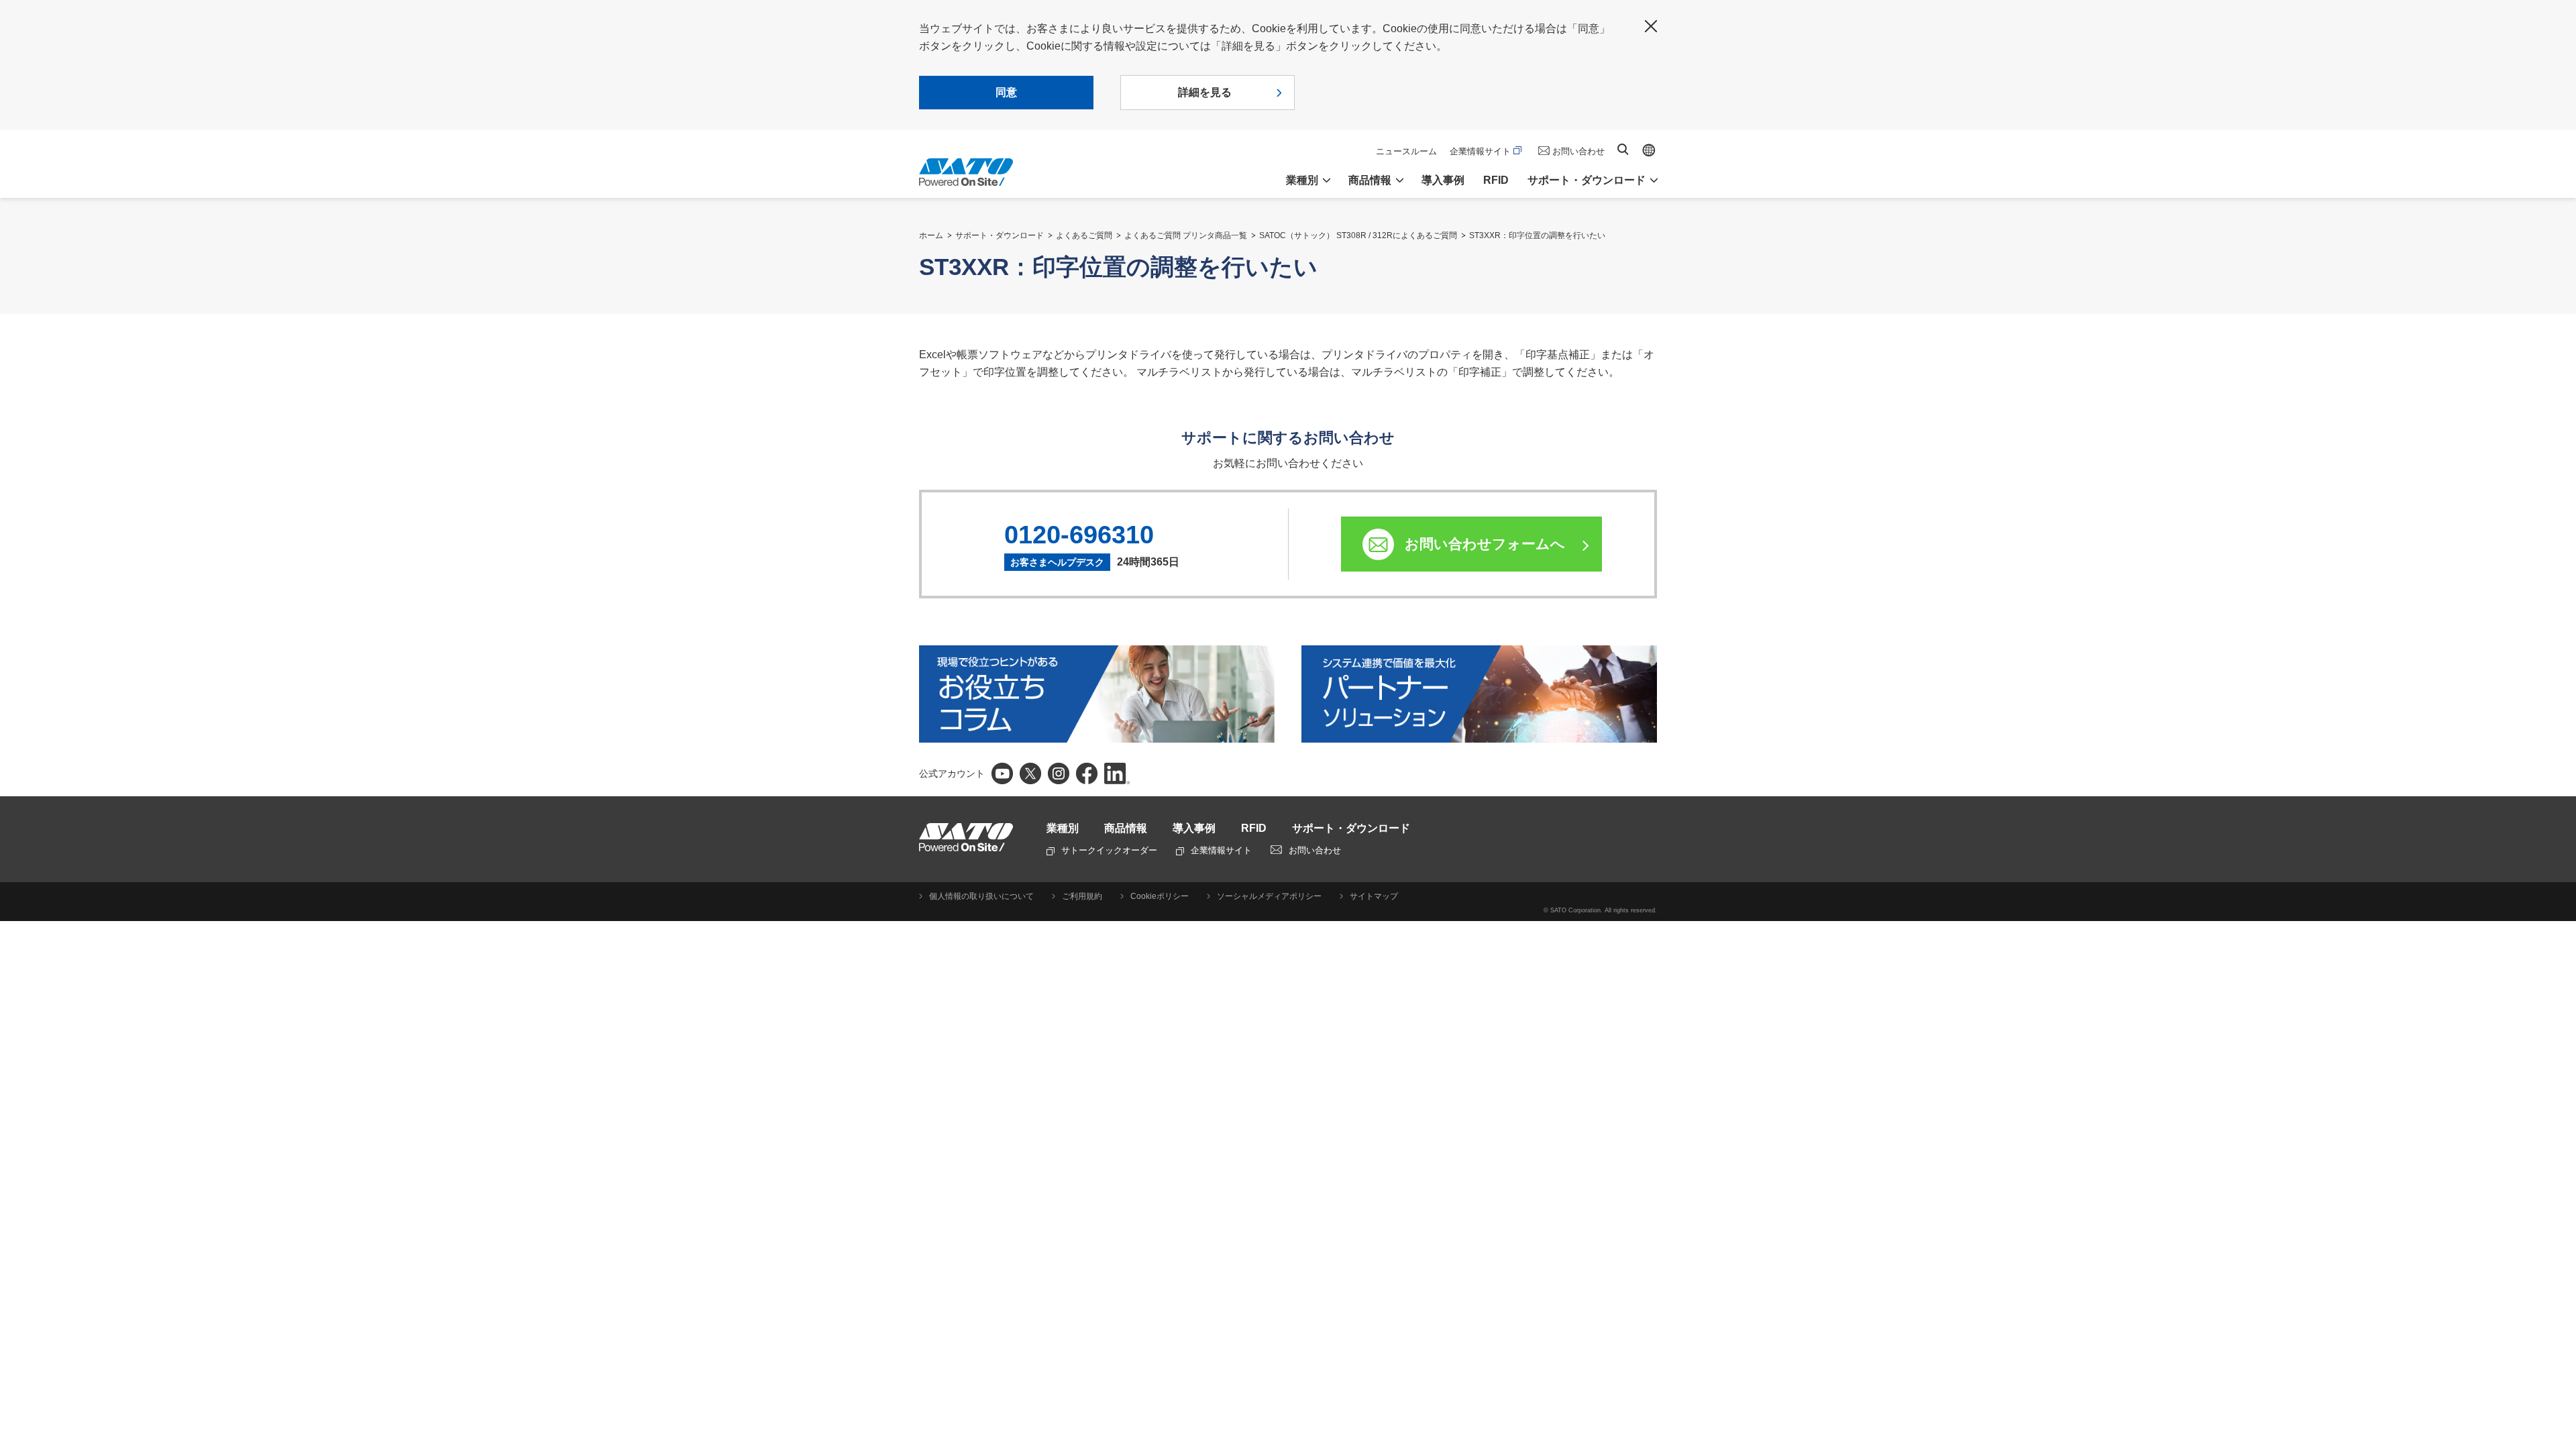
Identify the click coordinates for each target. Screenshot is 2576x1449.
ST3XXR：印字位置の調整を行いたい (1537, 235)
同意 (1006, 92)
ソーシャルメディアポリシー (1269, 896)
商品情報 (1126, 828)
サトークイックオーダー (1109, 850)
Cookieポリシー (1160, 896)
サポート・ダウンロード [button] (1587, 180)
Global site (1649, 150)
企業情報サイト (1480, 151)
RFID (1496, 180)
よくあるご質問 (1084, 235)
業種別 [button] (1302, 180)
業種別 (1063, 828)
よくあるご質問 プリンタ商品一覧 (1186, 235)
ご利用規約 (1082, 896)
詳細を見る (1205, 92)
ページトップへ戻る (2559, 1405)
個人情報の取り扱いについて (981, 896)
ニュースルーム (1406, 151)
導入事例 (1443, 180)
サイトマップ (1374, 896)
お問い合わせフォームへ (1485, 544)
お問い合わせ (1578, 151)
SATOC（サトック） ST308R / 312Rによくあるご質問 (1358, 235)
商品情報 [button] (1370, 180)
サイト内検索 (1623, 149)
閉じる (1651, 26)
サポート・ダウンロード (1000, 235)
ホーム (931, 235)
